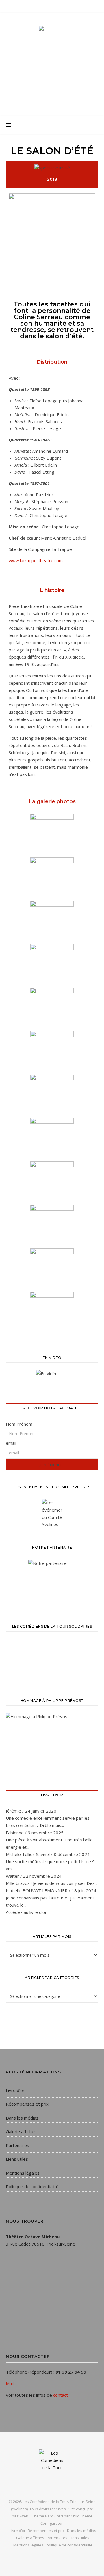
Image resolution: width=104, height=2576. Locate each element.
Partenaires (17, 2145)
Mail (10, 2383)
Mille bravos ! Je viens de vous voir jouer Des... (52, 1883)
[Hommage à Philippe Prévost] (52, 1744)
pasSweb (20, 2516)
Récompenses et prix (27, 2104)
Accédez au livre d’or (26, 1912)
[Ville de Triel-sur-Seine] (52, 1583)
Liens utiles (17, 2159)
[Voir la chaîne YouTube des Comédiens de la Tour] (52, 1379)
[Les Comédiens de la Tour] (52, 59)
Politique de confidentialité (32, 2186)
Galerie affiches (21, 2131)
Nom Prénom (19, 1424)
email (11, 1443)
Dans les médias (22, 2118)
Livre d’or (15, 2090)
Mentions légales (23, 2173)
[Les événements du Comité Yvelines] (52, 1514)
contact (61, 2395)
